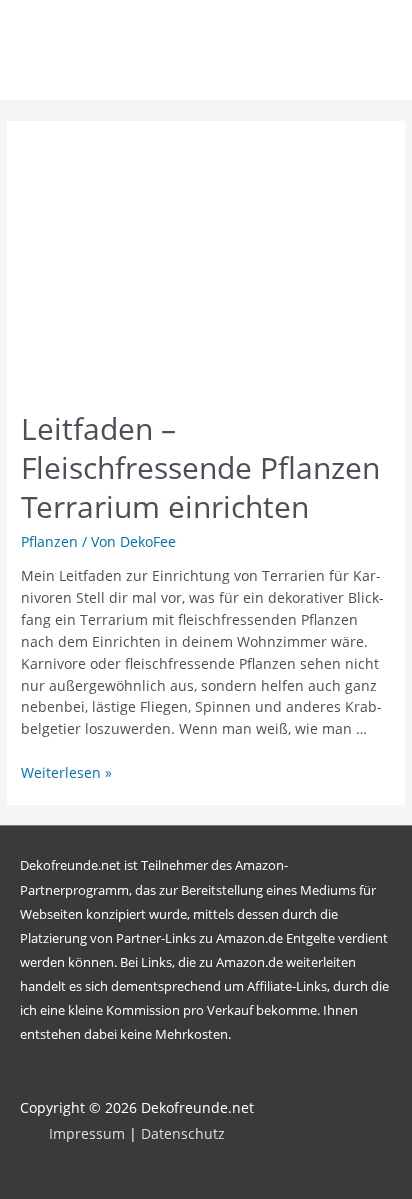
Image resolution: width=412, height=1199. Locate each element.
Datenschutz (183, 1133)
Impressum (87, 1133)
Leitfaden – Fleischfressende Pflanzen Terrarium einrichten (200, 467)
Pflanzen (49, 541)
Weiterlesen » (66, 772)
